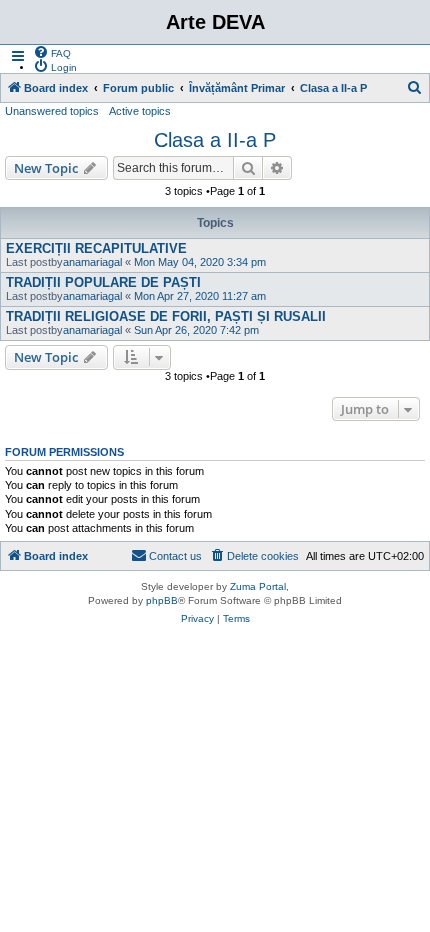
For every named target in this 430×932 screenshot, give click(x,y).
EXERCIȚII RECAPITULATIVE (96, 248)
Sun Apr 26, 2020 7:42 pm (196, 330)
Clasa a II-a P (215, 140)
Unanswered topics (52, 111)
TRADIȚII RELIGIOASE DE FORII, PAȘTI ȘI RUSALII (166, 316)
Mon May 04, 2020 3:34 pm (200, 262)
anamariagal (92, 262)
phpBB (162, 600)
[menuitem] (52, 52)
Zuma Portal (258, 586)
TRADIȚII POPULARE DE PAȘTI (103, 282)
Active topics (140, 111)
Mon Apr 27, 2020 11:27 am (200, 296)
